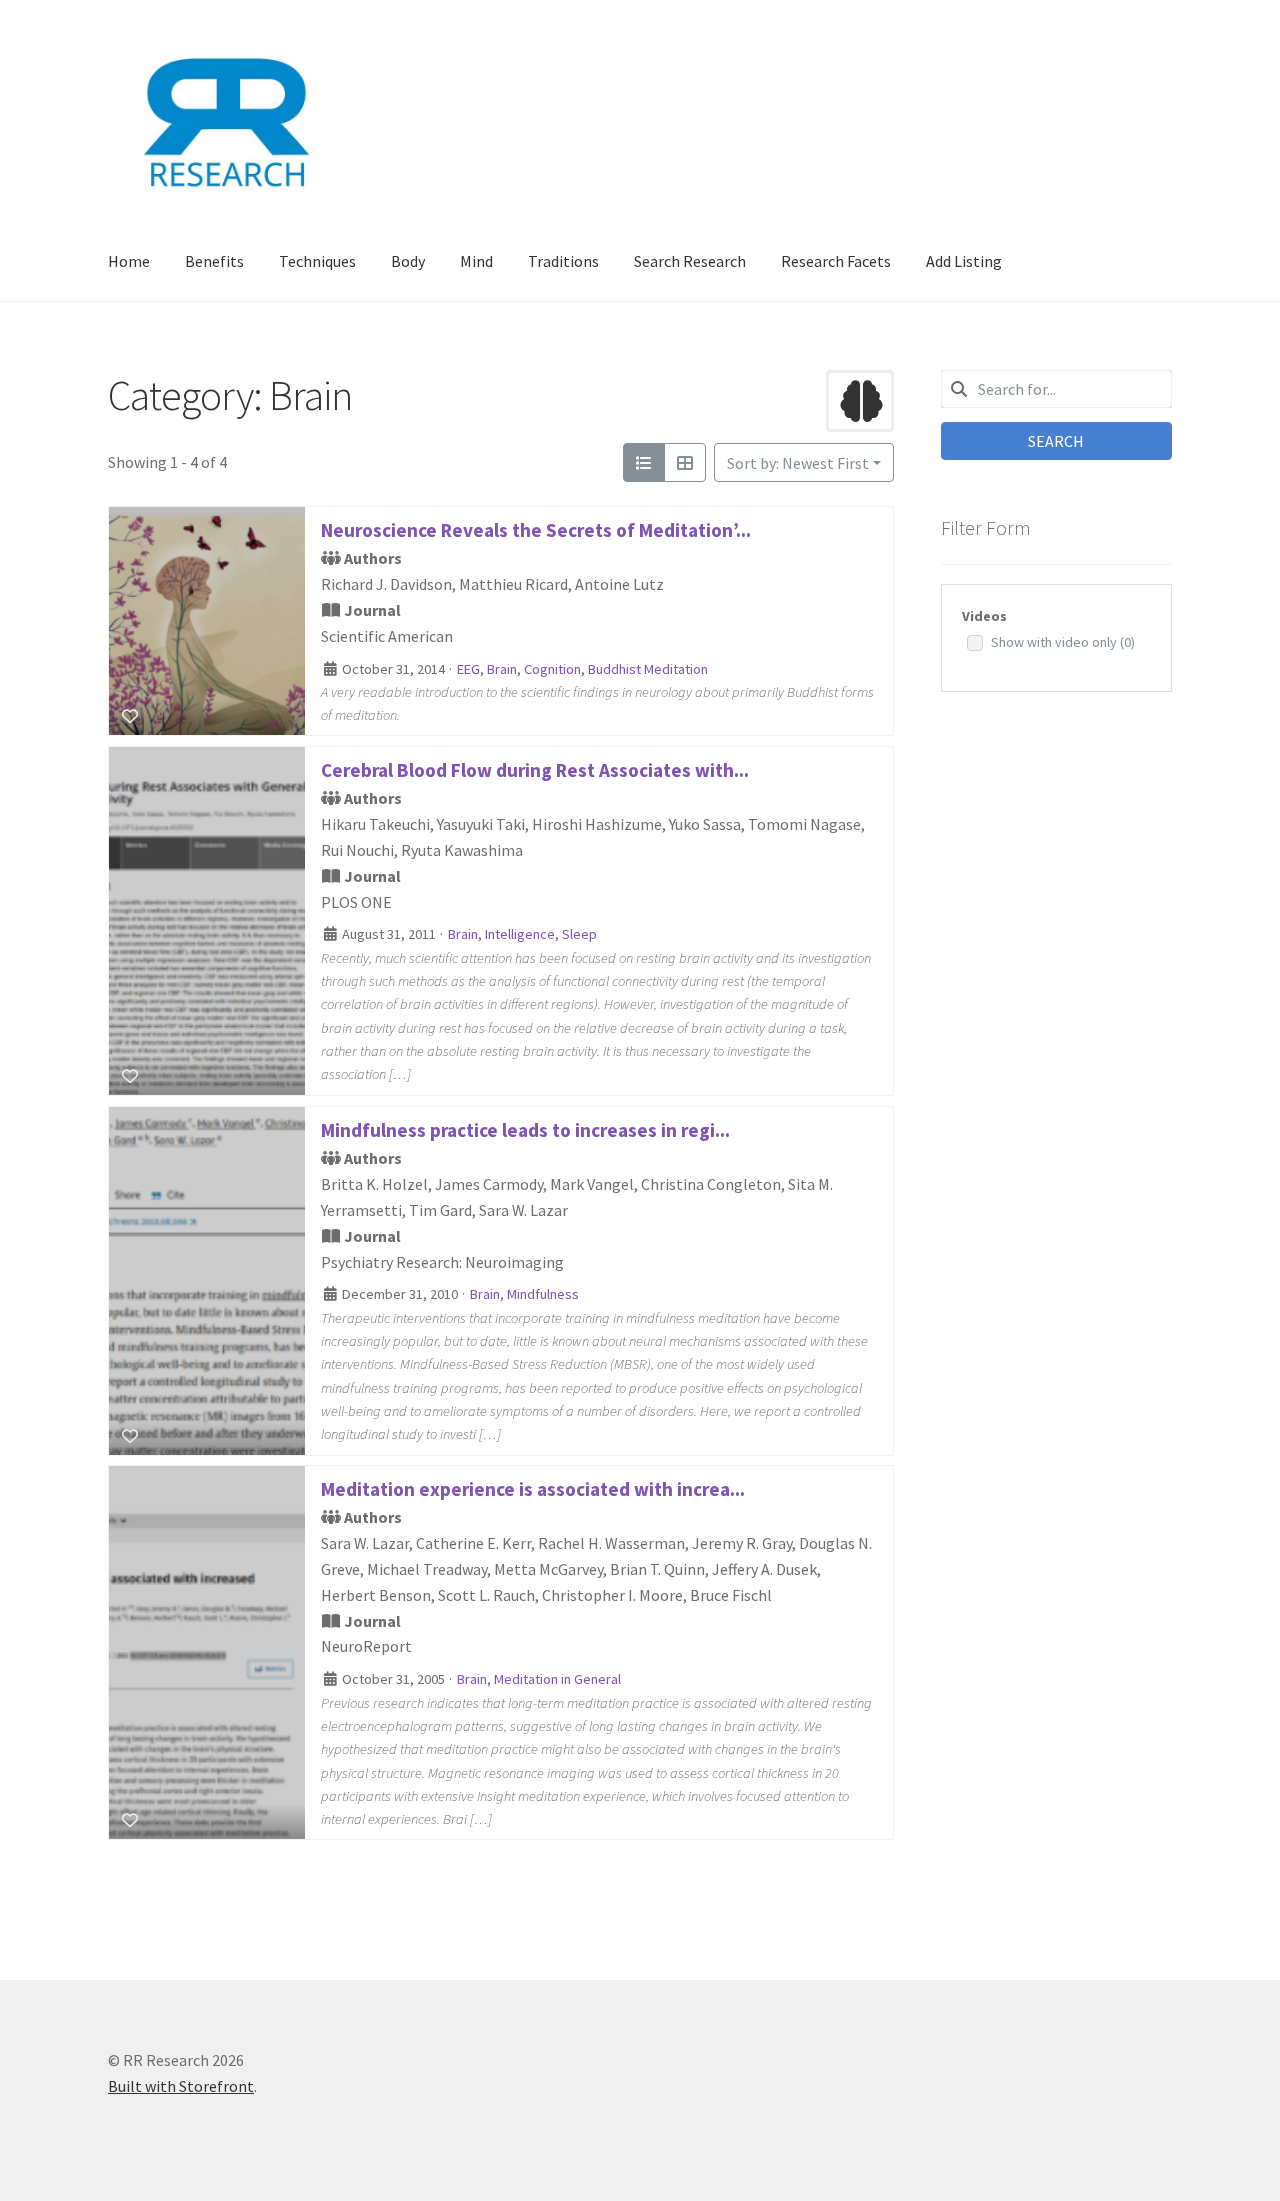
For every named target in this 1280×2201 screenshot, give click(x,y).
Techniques (317, 261)
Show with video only (1063, 642)
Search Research (690, 261)
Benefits (214, 261)
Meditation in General (557, 1680)
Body (408, 261)
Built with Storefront (181, 2086)
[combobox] (1056, 389)
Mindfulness (543, 1294)
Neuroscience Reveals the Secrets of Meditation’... (536, 530)
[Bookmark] (130, 716)
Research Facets (836, 261)
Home (129, 261)
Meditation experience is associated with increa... (533, 1489)
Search (1056, 441)
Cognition (552, 668)
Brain (502, 668)
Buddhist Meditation (648, 668)
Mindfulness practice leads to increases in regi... (525, 1130)
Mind (476, 261)
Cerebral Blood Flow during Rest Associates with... (535, 770)
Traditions (563, 261)
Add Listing (964, 261)
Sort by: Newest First (798, 463)
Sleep (579, 935)
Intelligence (520, 935)
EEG (468, 668)
